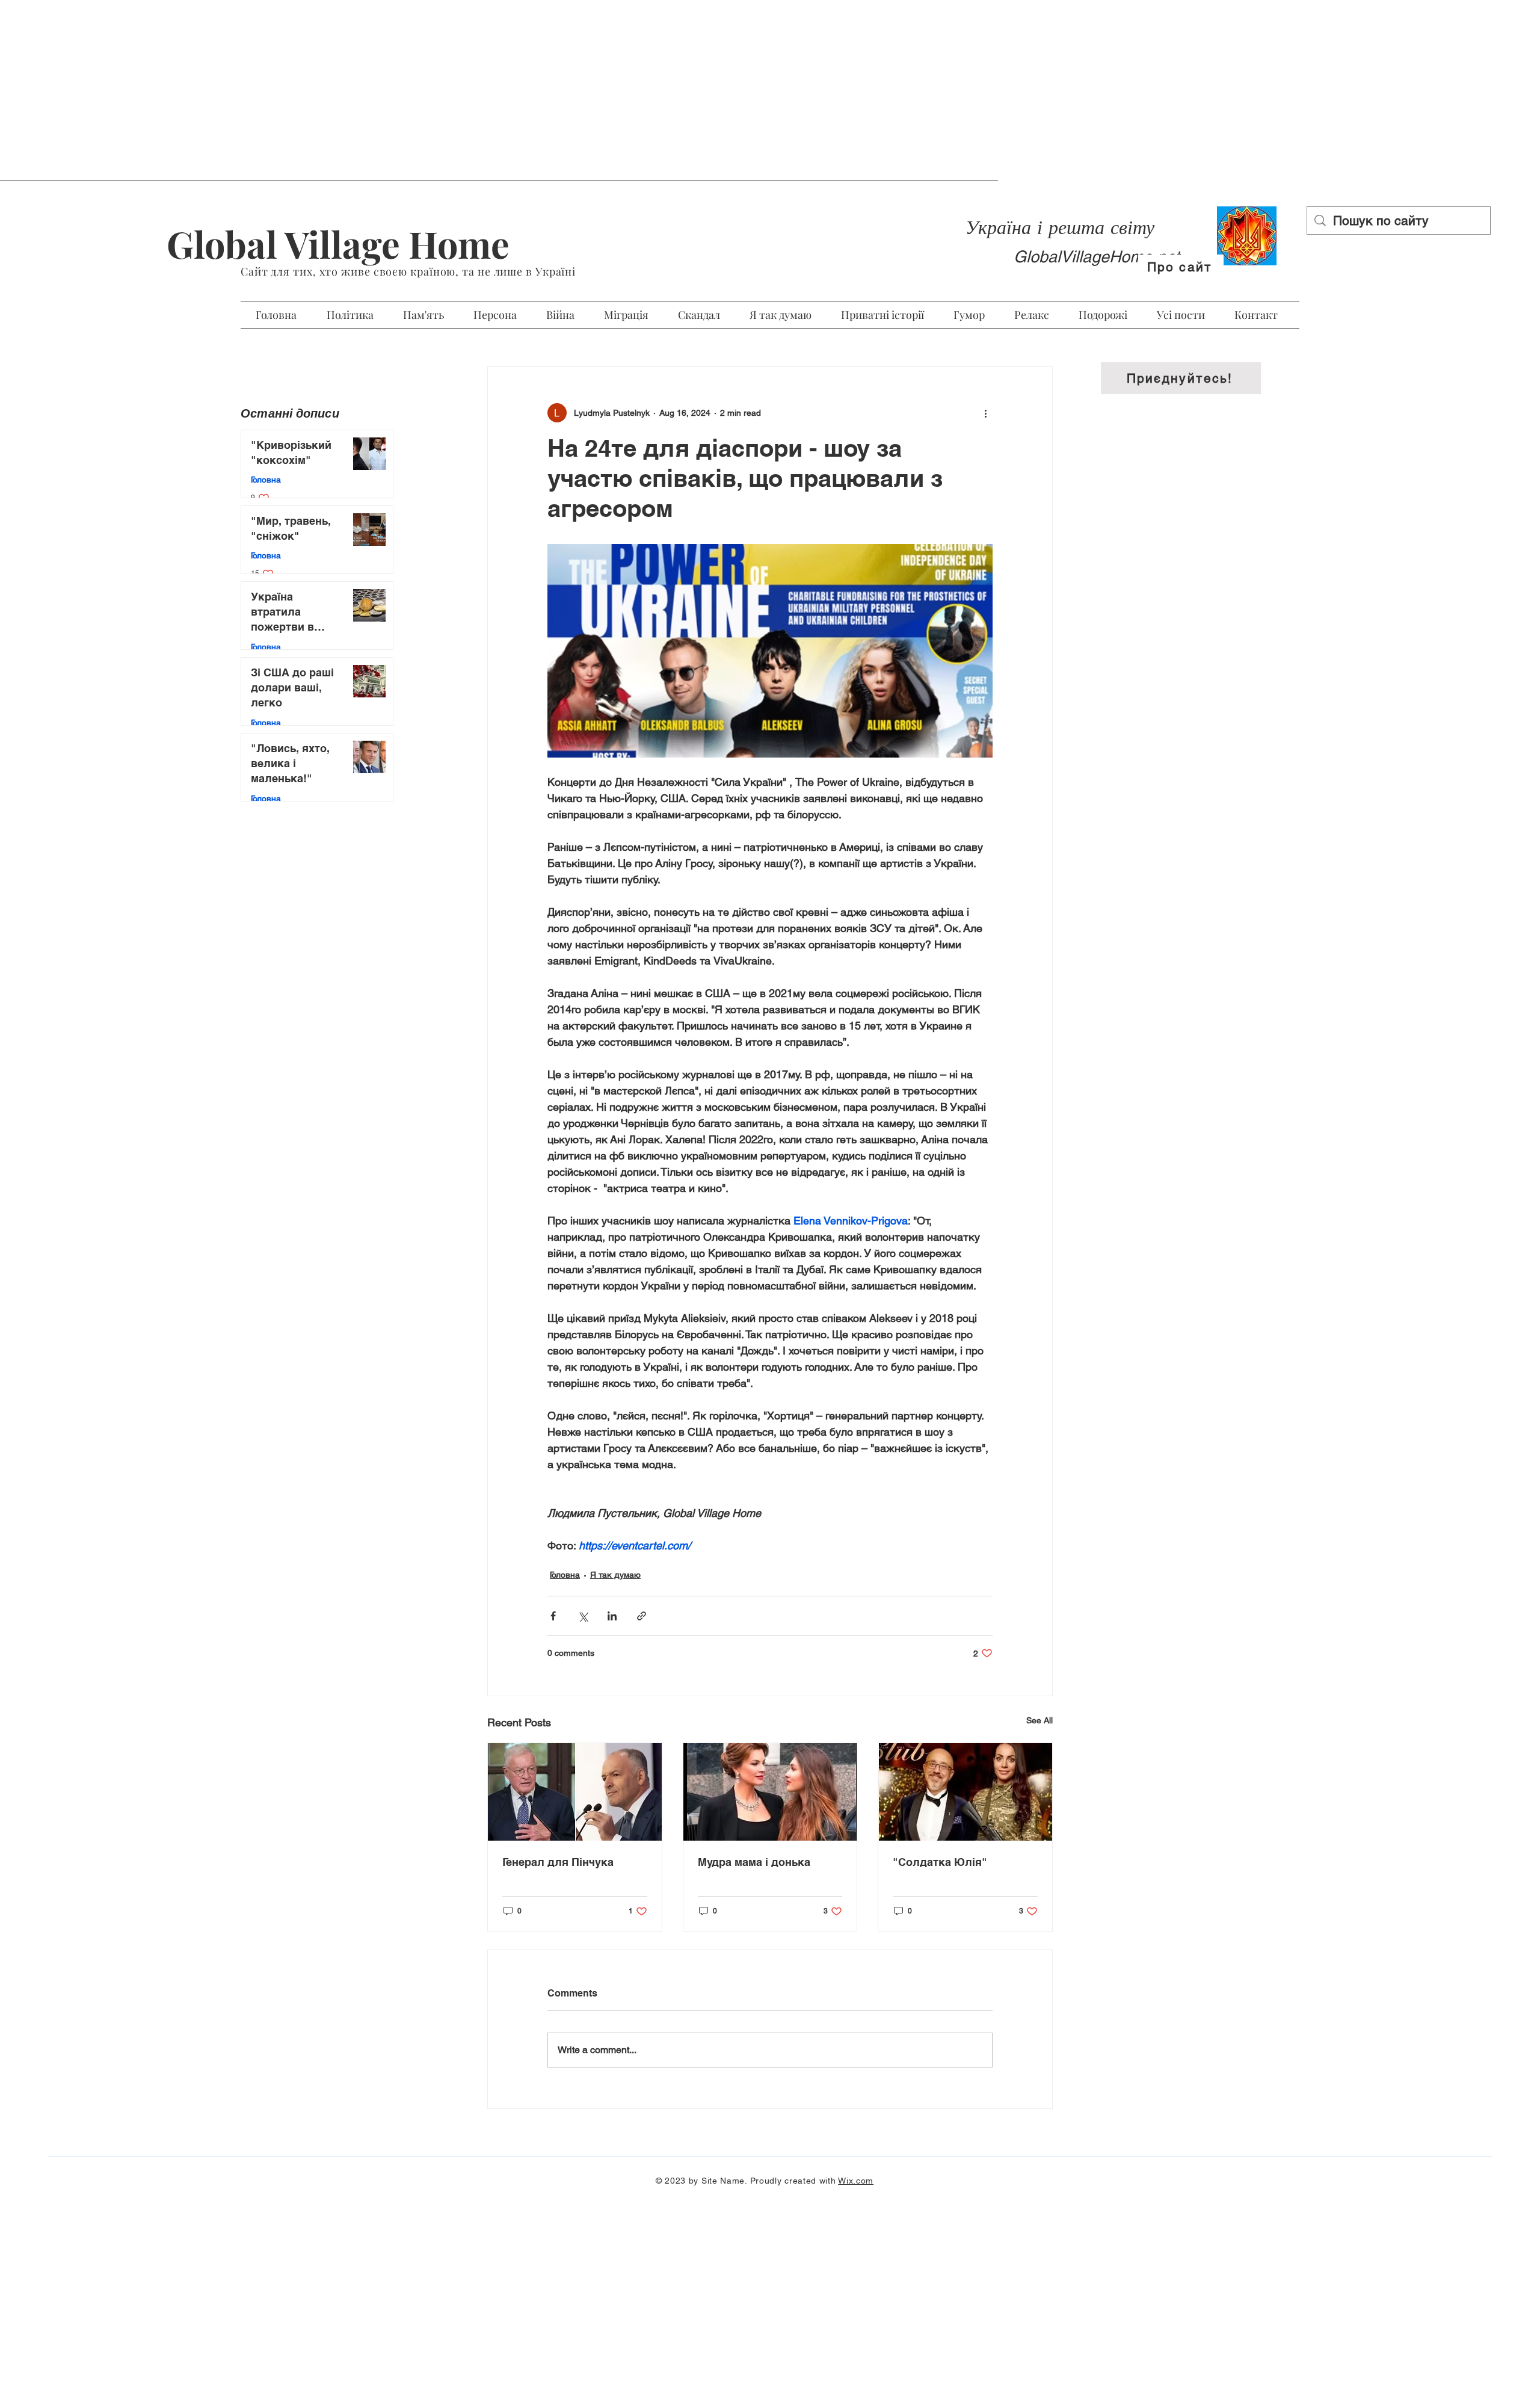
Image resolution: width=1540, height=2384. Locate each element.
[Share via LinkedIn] (612, 1616)
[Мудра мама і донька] (770, 1792)
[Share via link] (642, 1616)
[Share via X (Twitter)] (583, 1616)
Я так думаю (615, 1575)
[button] (1181, 378)
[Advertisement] (770, 90)
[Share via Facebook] (553, 1616)
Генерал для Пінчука (558, 1862)
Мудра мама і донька (754, 1862)
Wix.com (856, 2181)
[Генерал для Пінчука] (575, 1792)
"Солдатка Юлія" (940, 1862)
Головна (565, 1575)
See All (1039, 1720)
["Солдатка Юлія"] (965, 1792)
